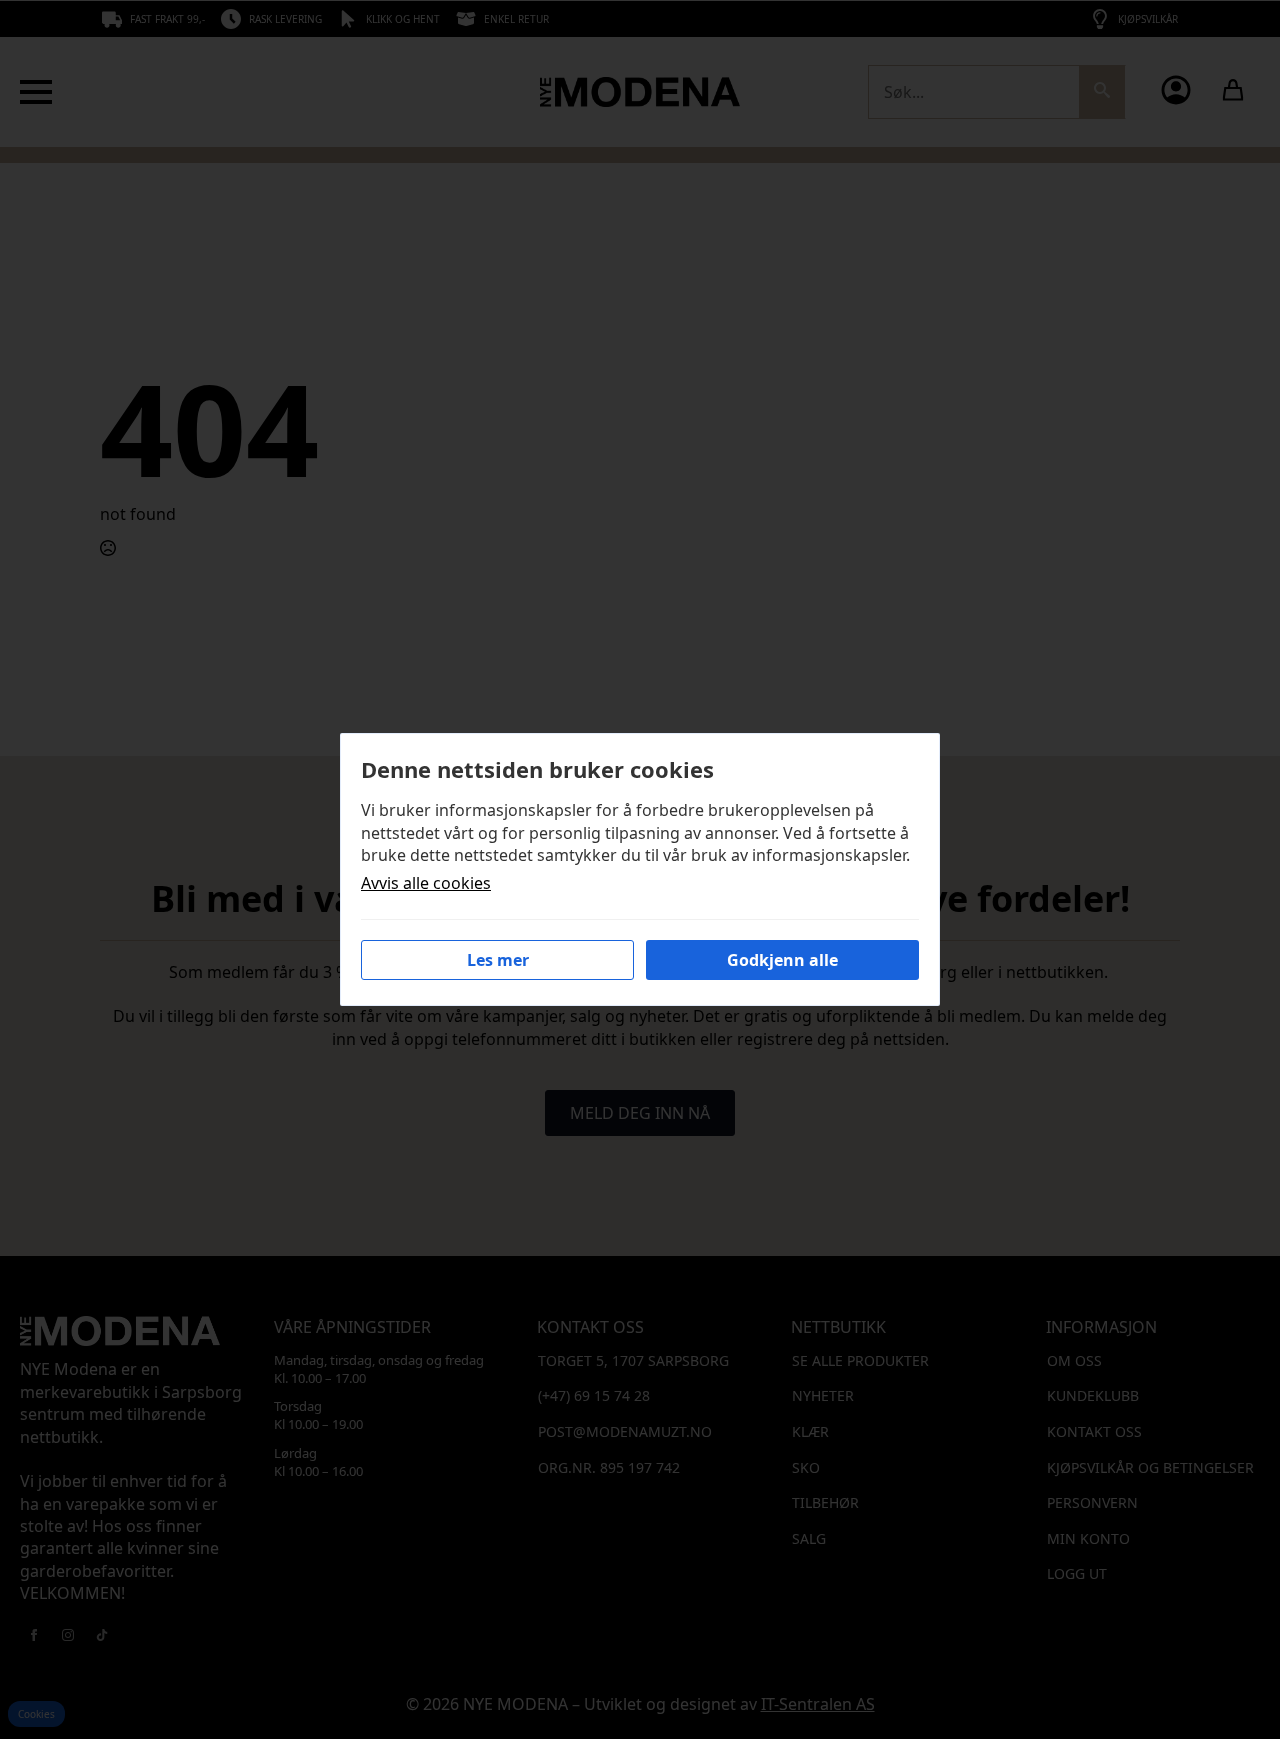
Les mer (498, 960)
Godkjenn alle (782, 960)
